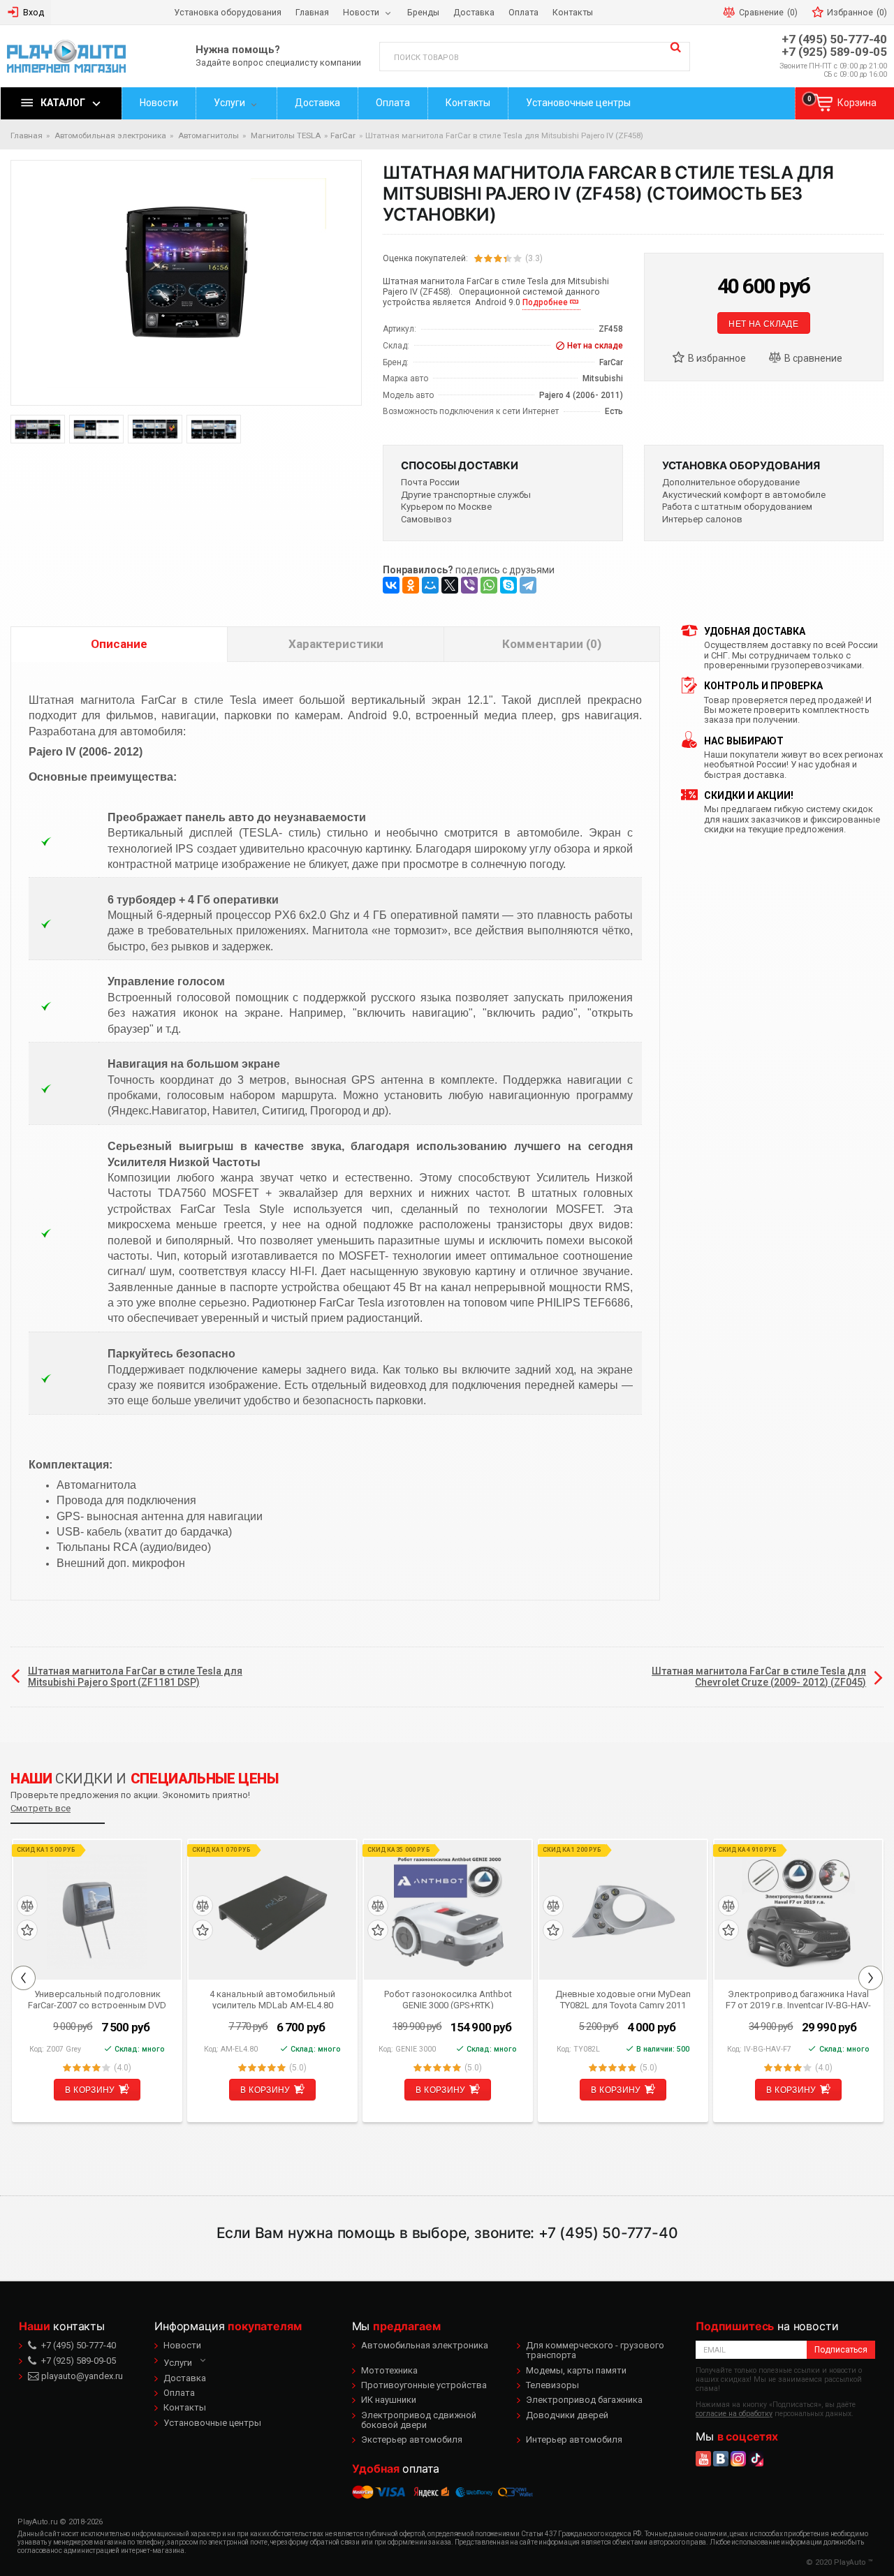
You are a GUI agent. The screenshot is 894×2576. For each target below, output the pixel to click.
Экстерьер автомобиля (412, 2439)
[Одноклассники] (411, 585)
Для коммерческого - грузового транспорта (595, 2350)
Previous (23, 1978)
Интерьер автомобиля (574, 2439)
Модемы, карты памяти (576, 2370)
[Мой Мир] (430, 585)
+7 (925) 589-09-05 (834, 52)
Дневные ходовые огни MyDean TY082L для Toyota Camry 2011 (623, 1999)
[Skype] (508, 585)
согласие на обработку (734, 2414)
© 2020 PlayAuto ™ (840, 2562)
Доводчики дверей (567, 2415)
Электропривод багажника (584, 2400)
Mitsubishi (603, 379)
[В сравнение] (812, 359)
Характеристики (336, 644)
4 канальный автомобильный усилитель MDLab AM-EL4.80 (272, 1999)
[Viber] (469, 585)
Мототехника (389, 2370)
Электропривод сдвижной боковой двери (419, 2420)
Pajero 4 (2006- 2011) (581, 396)
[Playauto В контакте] (721, 2459)
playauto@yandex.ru (81, 2376)
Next (871, 1978)
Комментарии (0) (552, 644)
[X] (450, 585)
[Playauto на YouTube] (703, 2459)
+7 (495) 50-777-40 (834, 39)
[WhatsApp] (489, 585)
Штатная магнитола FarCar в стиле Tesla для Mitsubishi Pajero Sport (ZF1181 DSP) (135, 1676)
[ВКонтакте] (391, 585)
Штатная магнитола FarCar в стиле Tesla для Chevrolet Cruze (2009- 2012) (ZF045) (759, 1676)
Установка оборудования (741, 465)
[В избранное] (715, 359)
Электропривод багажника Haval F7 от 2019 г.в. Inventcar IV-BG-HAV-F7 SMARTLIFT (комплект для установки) (798, 1999)
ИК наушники (389, 2400)
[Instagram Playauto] (738, 2459)
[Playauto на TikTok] (756, 2459)
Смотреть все (41, 1808)
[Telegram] (528, 585)
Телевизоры (552, 2385)
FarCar (343, 135)
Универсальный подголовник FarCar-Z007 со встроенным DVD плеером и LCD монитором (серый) (97, 1999)
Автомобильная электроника (425, 2345)
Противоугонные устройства (424, 2385)
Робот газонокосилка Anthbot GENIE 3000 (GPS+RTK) (448, 1999)
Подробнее (545, 302)
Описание (119, 644)
